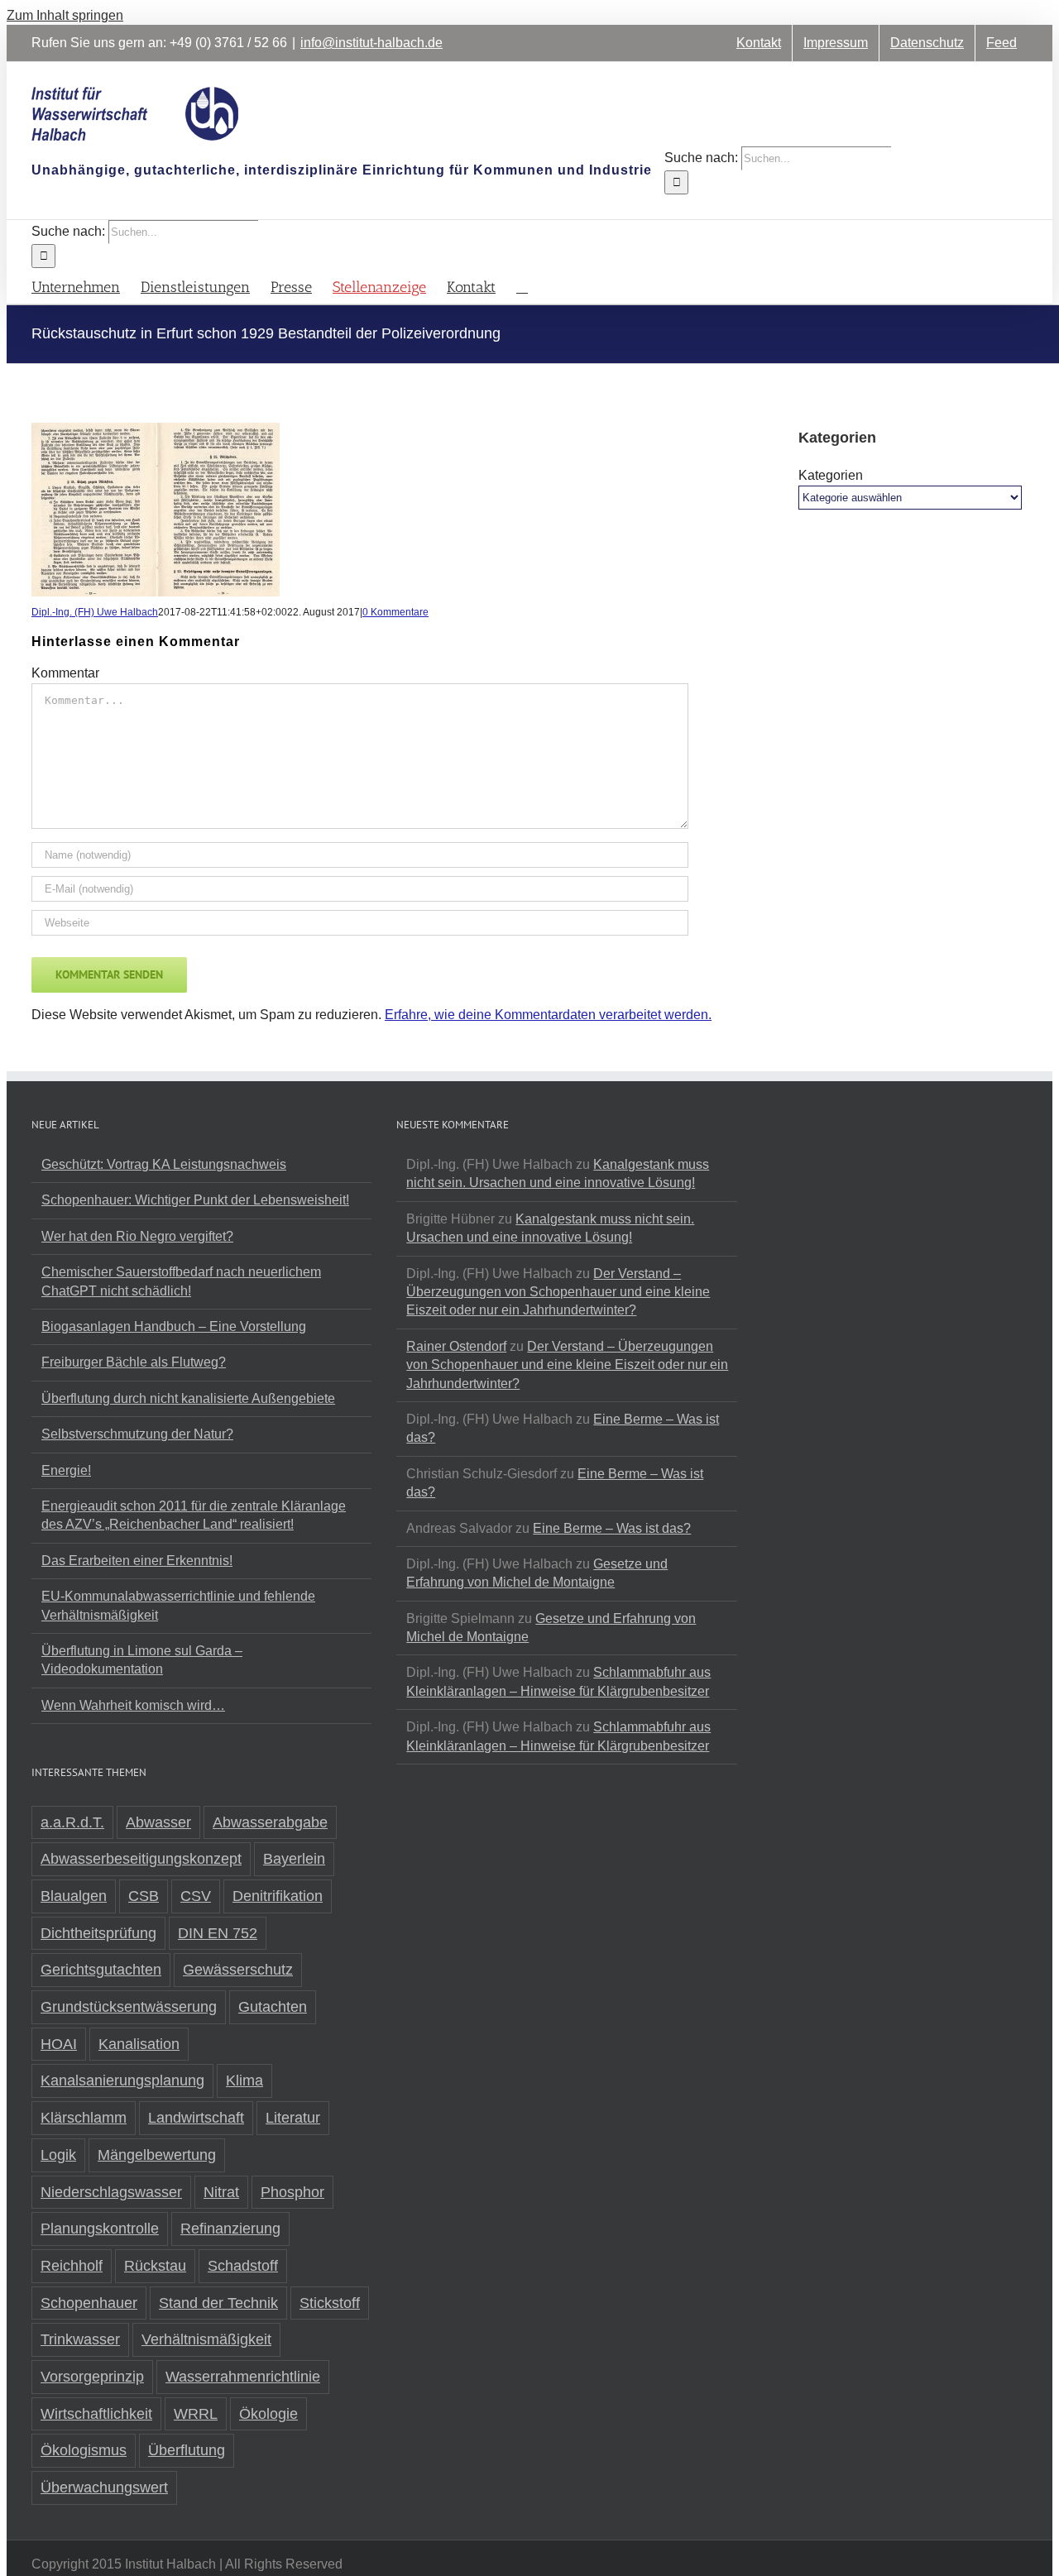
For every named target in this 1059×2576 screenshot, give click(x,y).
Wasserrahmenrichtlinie (243, 2377)
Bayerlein (294, 1859)
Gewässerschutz (238, 1970)
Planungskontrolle (100, 2229)
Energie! (66, 1470)
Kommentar (65, 673)
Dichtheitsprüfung (98, 1933)
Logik (58, 2155)
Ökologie (268, 2414)
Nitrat (221, 2192)
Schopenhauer (89, 2303)
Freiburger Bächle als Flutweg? (134, 1362)
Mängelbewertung (157, 2155)
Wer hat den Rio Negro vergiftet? (137, 1236)
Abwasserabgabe (270, 1822)
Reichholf (72, 2266)
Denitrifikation (278, 1896)
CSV (196, 1896)
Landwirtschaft (196, 2118)
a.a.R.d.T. (72, 1822)
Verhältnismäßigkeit (206, 2339)
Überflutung (187, 2450)
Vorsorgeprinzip (92, 2377)
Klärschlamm (84, 2118)
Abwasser (158, 1822)
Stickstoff (330, 2303)
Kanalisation (139, 2044)
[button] (522, 286)
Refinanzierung (230, 2229)
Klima (244, 2080)
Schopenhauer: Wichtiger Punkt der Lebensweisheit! (195, 1200)
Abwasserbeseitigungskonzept (141, 1859)
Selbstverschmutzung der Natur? (137, 1434)
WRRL (196, 2414)
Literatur (293, 2118)
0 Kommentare (395, 612)
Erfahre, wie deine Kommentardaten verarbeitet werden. (548, 1015)
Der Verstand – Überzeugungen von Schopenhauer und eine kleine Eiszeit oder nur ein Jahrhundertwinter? (558, 1292)
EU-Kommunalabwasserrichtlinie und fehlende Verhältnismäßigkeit (178, 1605)
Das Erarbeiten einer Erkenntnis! (137, 1561)
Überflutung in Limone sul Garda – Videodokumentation (142, 1660)
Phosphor (292, 2192)
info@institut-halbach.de (371, 43)
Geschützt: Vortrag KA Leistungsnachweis (164, 1164)
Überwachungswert (104, 2487)
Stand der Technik (218, 2303)
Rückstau (155, 2266)
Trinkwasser (80, 2339)
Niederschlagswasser (111, 2192)
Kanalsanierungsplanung (122, 2080)
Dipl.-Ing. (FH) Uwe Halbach (95, 612)
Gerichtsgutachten (101, 1970)
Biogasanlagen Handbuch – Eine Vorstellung (174, 1326)
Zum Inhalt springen (65, 15)
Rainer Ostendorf (456, 1346)
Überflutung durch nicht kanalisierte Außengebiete (188, 1398)
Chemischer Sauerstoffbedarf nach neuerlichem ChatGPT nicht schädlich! (181, 1281)
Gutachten (273, 2007)
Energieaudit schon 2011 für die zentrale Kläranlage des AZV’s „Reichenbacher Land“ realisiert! (194, 1515)
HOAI (59, 2044)
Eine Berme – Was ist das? (612, 1528)
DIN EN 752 (218, 1933)
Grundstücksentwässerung (129, 2007)
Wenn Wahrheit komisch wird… (133, 1705)
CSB (144, 1896)
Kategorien (831, 475)
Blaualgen (74, 1896)
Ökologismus (84, 2450)
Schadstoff (243, 2266)
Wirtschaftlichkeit (96, 2414)
